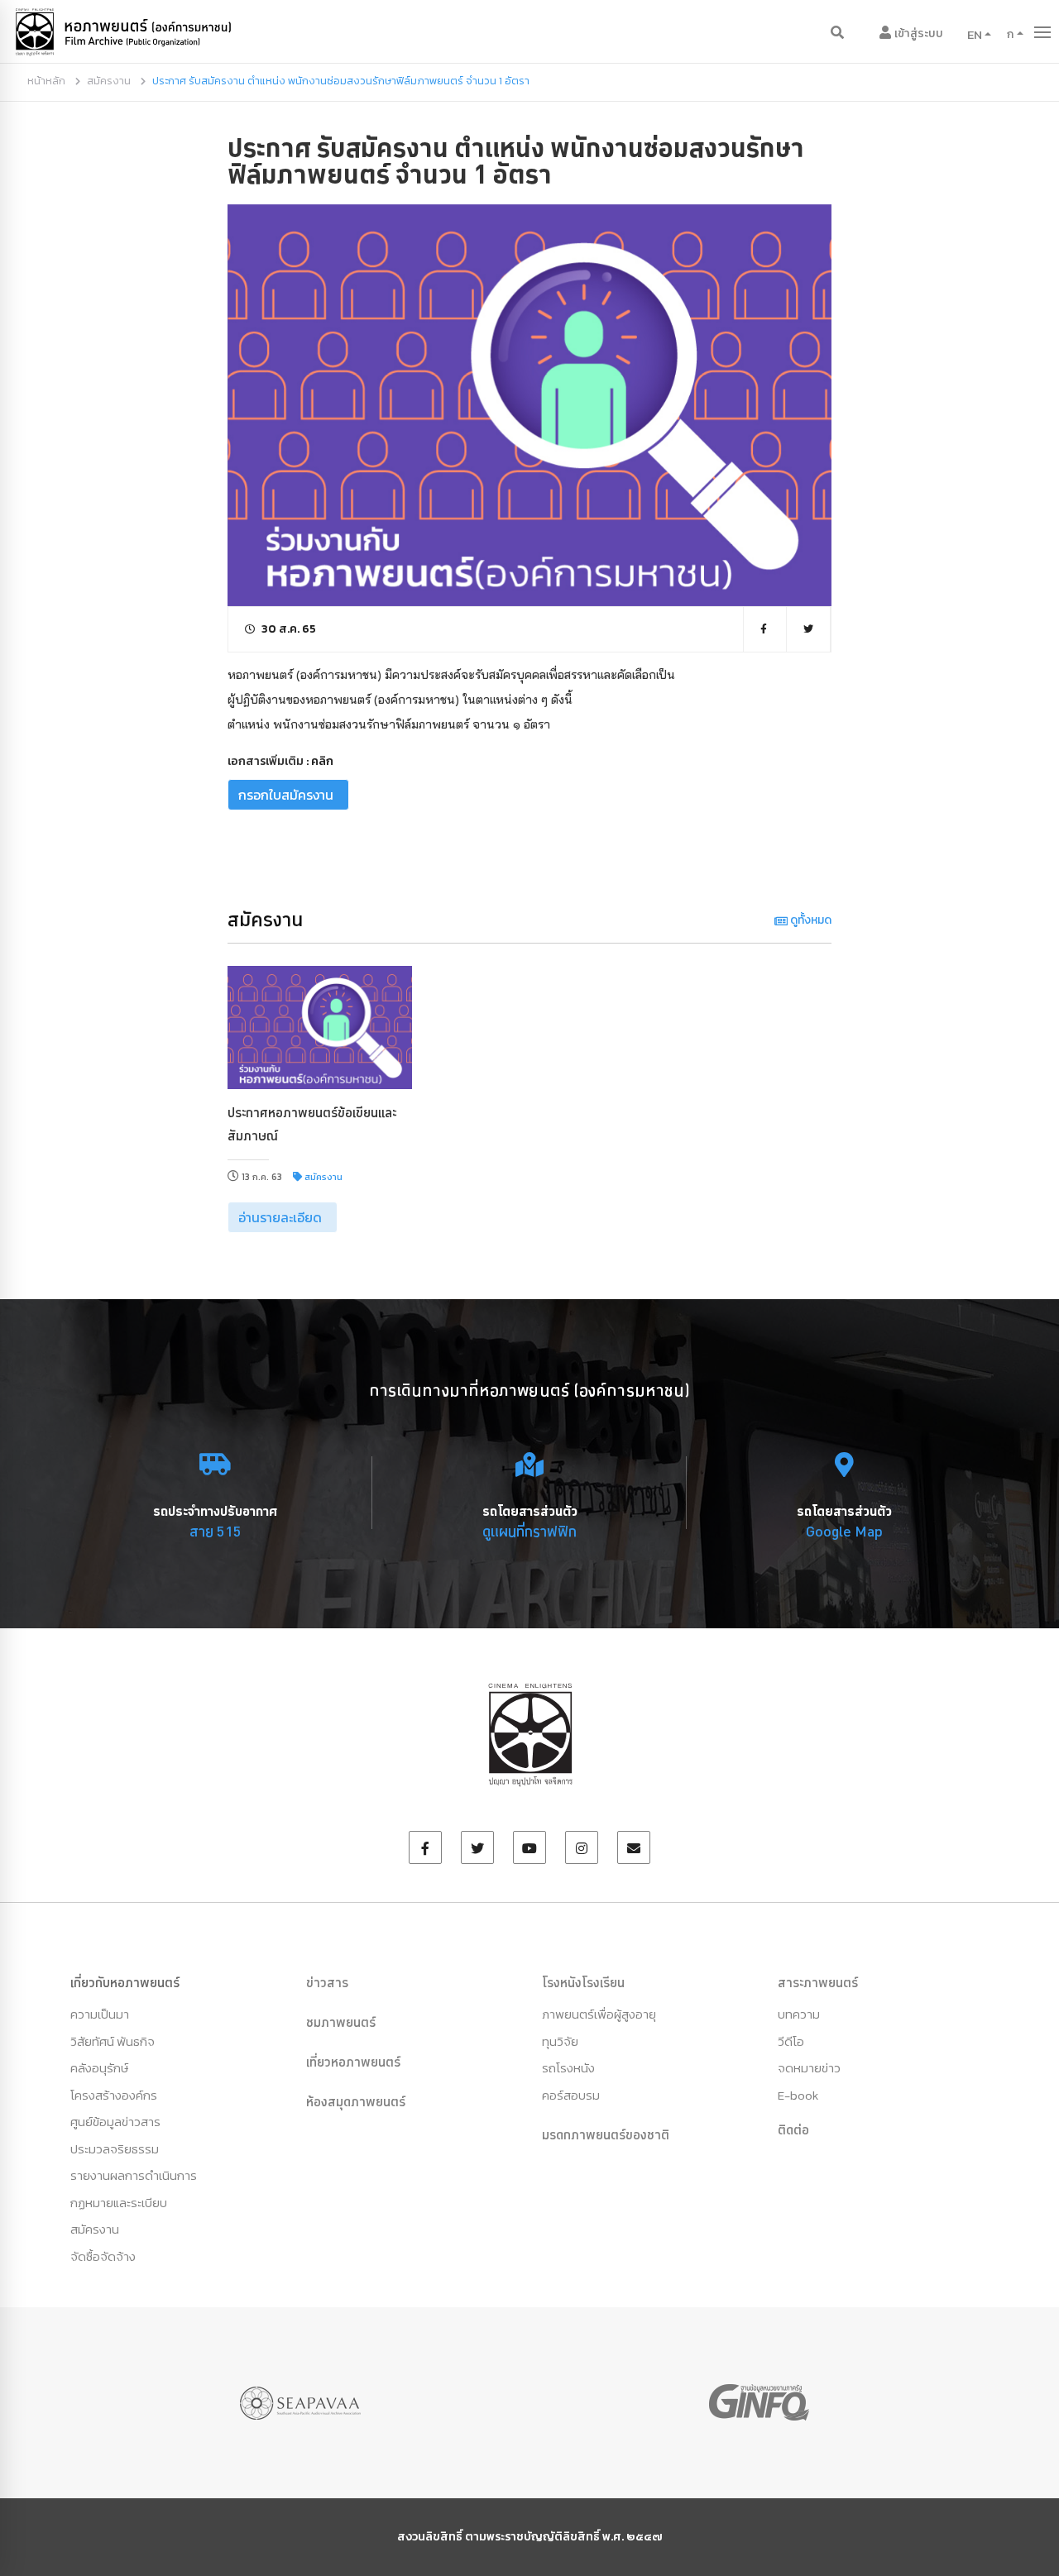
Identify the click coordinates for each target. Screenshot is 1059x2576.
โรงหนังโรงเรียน (583, 1982)
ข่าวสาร (327, 1982)
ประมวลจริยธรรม (115, 2149)
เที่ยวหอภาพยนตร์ (353, 2062)
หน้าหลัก (46, 81)
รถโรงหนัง (568, 2068)
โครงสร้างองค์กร (114, 2095)
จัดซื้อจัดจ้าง (103, 2256)
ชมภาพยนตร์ (341, 2022)
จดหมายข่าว (809, 2068)
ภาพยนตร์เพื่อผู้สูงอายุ (599, 2014)
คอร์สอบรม (571, 2095)
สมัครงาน (109, 81)
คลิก (322, 761)
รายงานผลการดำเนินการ (134, 2175)
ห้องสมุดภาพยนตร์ (356, 2101)
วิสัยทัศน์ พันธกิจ (113, 2041)
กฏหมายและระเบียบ (119, 2203)
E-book (798, 2095)
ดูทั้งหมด (810, 920)
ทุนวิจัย (560, 2041)
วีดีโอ (791, 2041)
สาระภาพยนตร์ (818, 1982)
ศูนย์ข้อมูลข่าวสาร (115, 2122)
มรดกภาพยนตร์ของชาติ (606, 2134)
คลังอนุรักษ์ (99, 2068)
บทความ (799, 2014)
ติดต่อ (793, 2129)
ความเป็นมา (100, 2014)
